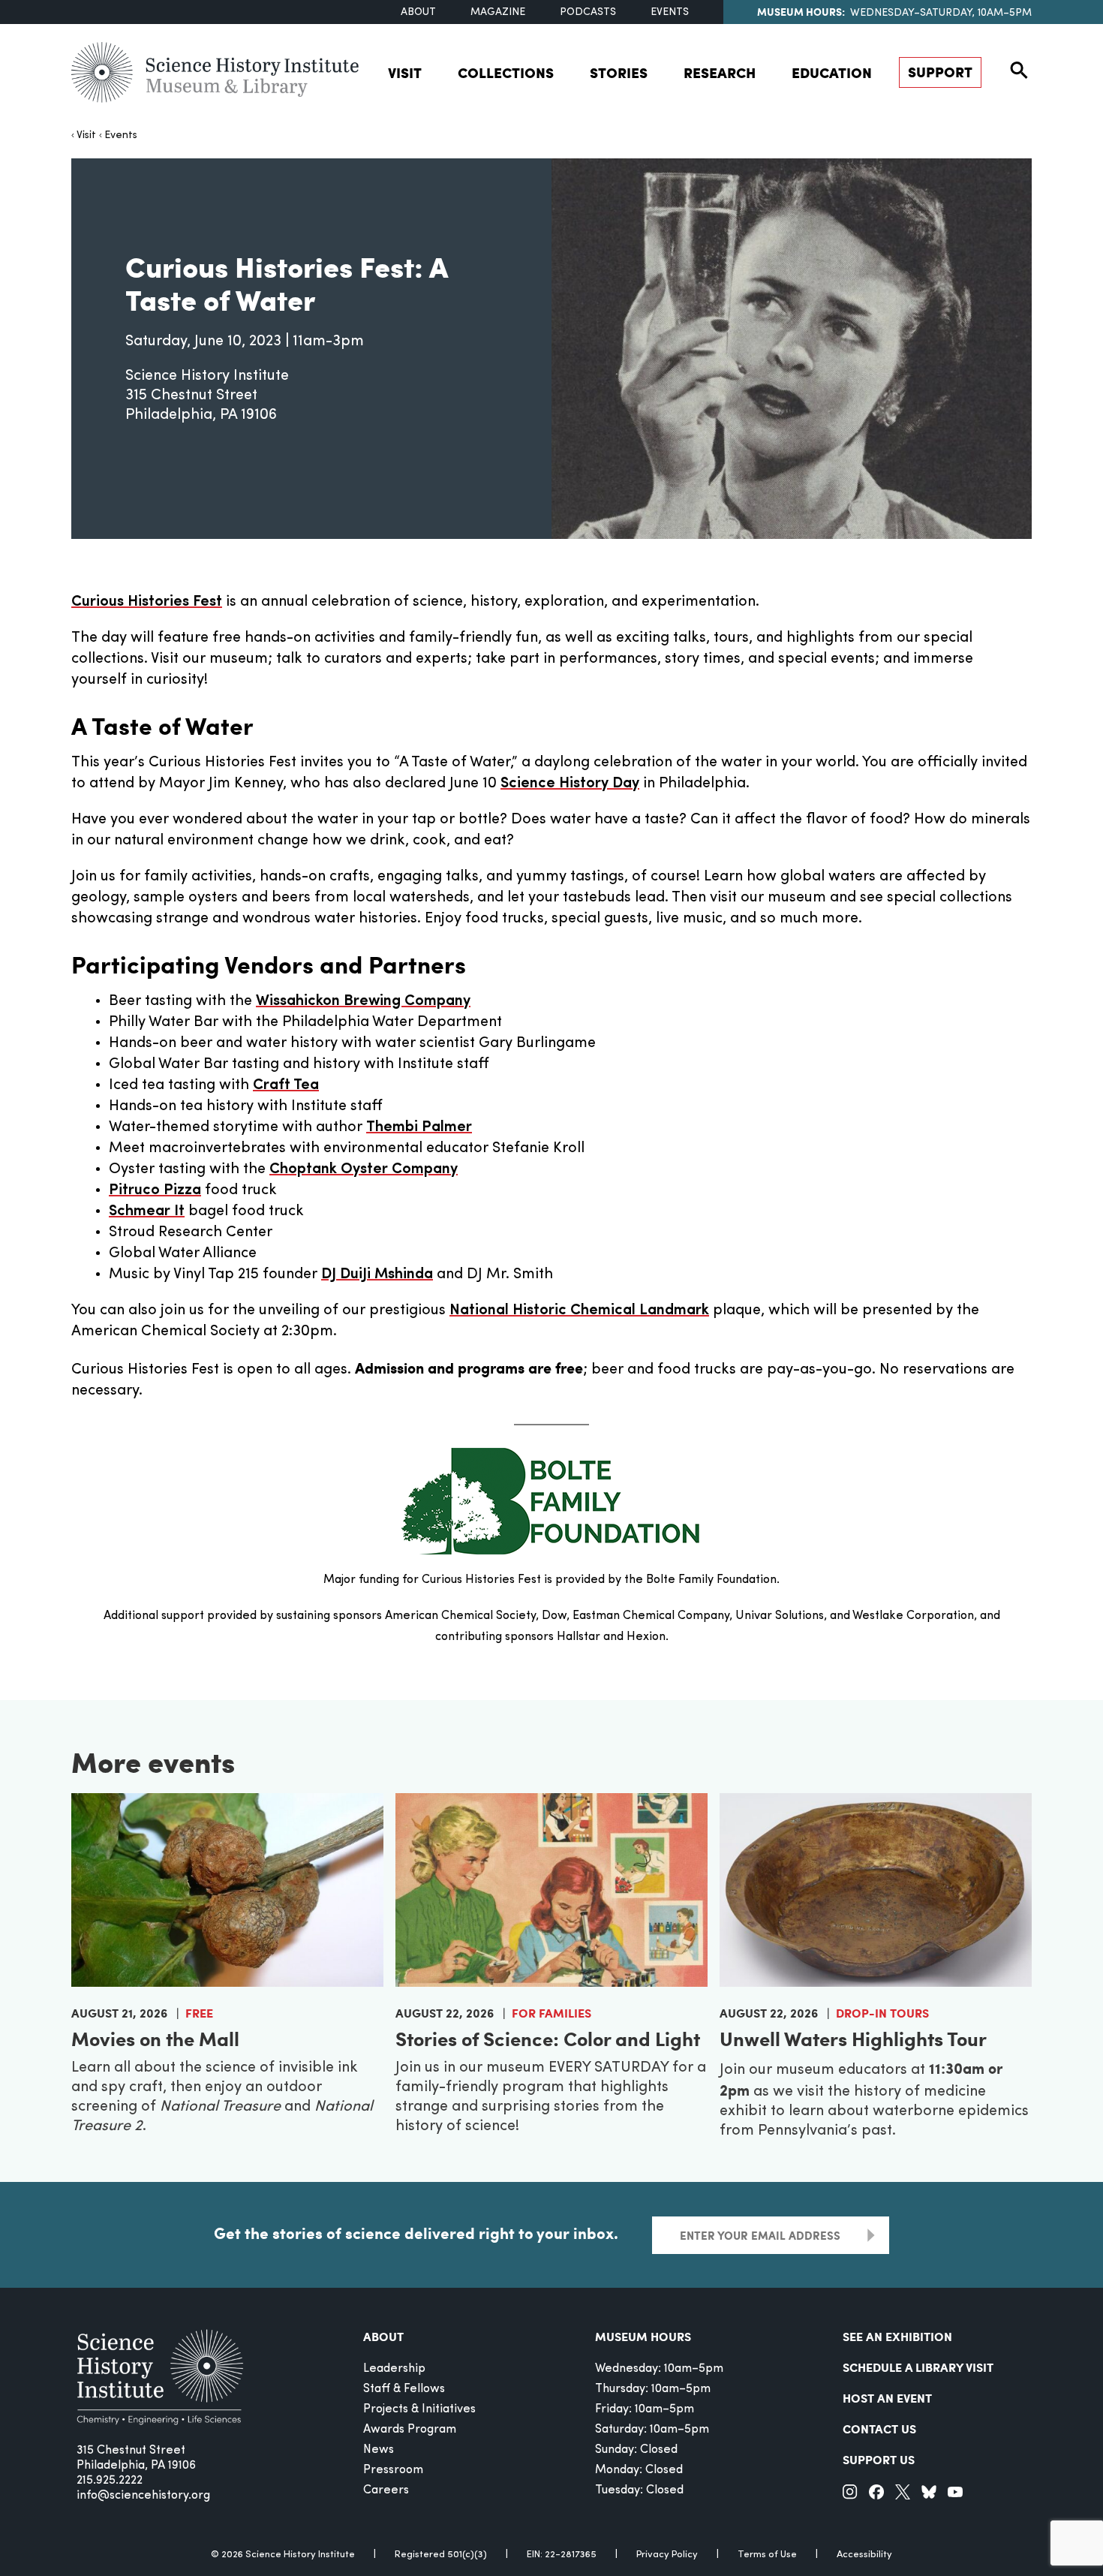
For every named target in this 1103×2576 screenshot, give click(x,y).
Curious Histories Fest (147, 602)
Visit (405, 72)
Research (720, 72)
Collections (506, 72)
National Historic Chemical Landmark (579, 1311)
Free (199, 2013)
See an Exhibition (897, 2336)
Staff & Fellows (404, 2389)
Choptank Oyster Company (364, 1169)
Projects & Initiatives (419, 2409)
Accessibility (864, 2555)
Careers (386, 2490)
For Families (551, 2013)
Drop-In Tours (882, 2013)
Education (832, 72)
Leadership (394, 2369)
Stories (619, 72)
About (418, 12)
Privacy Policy (667, 2555)
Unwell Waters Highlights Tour (853, 2038)
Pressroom (393, 2470)
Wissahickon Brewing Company (363, 1001)
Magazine (498, 12)
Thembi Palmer (419, 1127)
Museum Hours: (801, 11)
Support (940, 72)
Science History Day (570, 784)
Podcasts (588, 12)
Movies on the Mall (155, 2038)
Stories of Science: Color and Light (548, 2038)
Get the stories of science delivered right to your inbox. (416, 2233)
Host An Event (887, 2398)
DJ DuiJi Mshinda (377, 1274)
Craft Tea (286, 1085)
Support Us (879, 2459)
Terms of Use (767, 2555)
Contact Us (879, 2429)
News (379, 2450)
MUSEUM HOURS (643, 2336)
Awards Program (410, 2430)
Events (670, 12)
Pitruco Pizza (155, 1190)
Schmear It (147, 1211)
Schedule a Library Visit (918, 2367)
